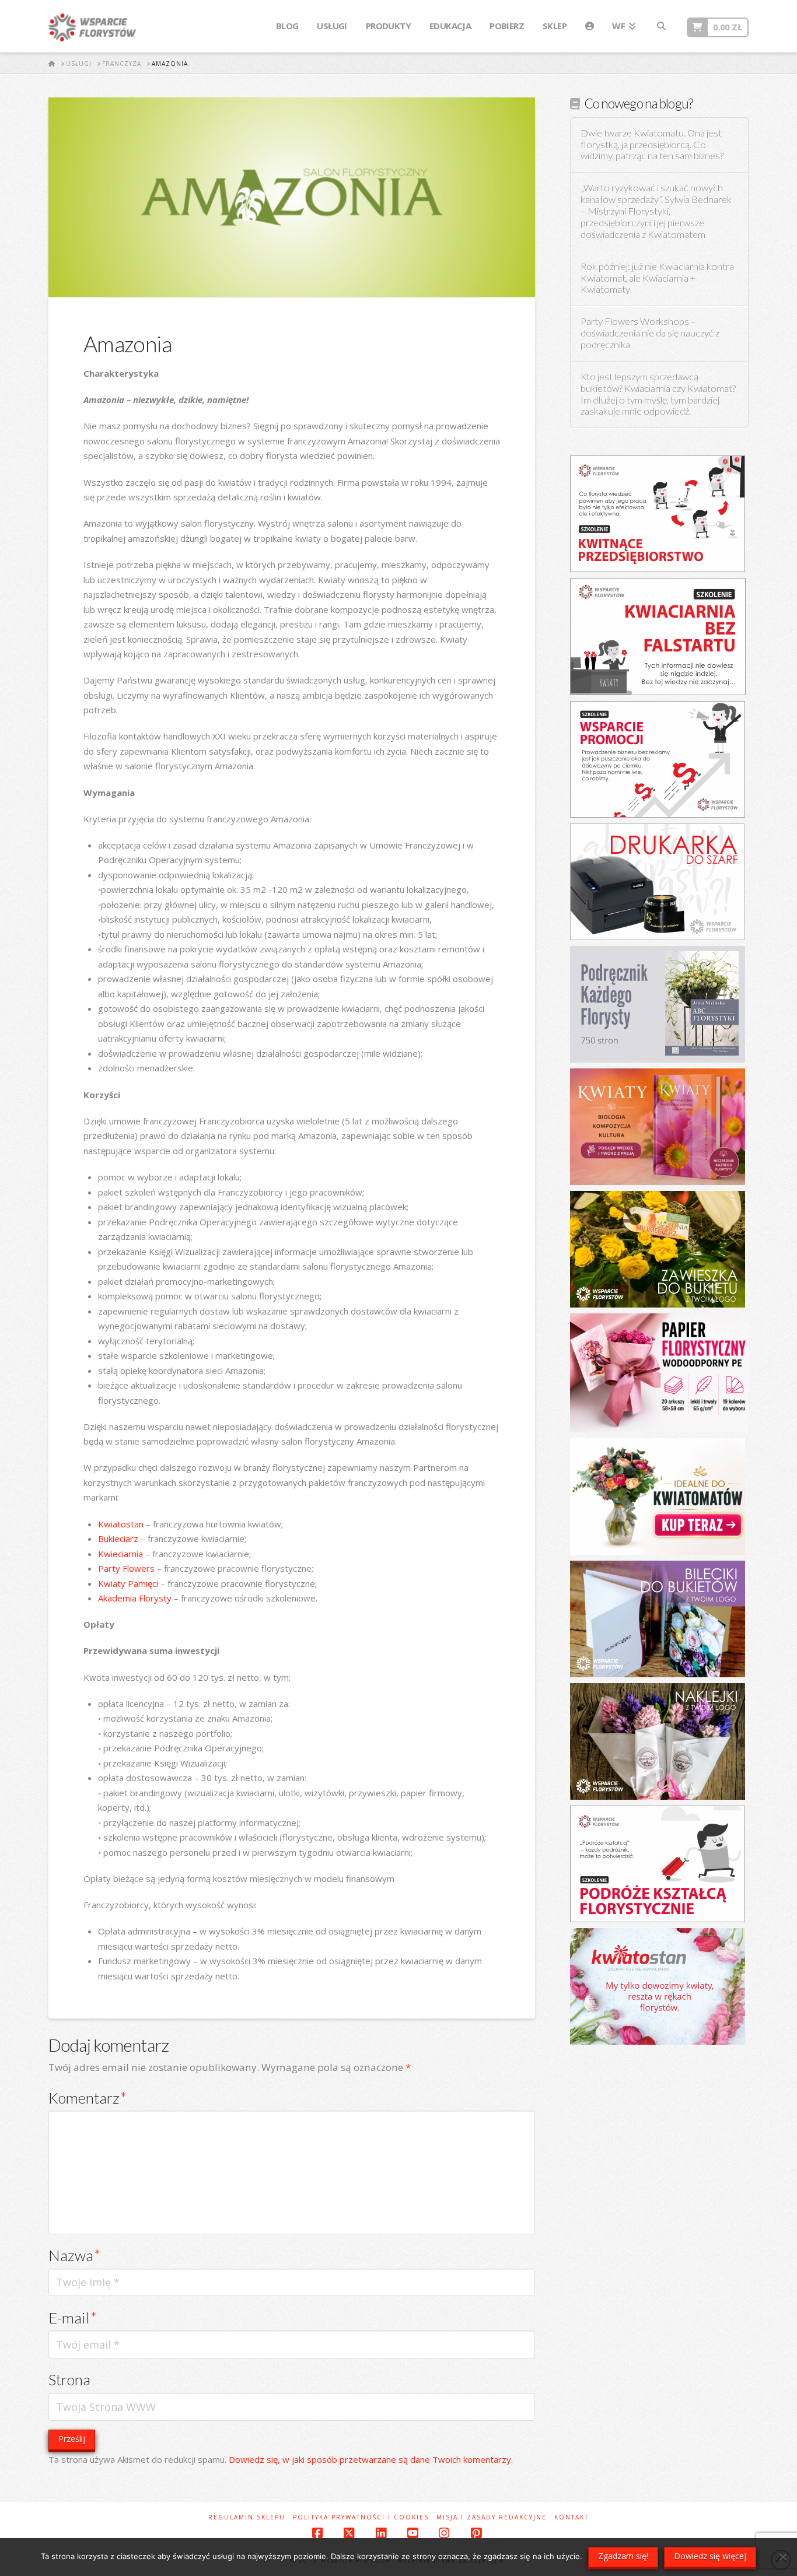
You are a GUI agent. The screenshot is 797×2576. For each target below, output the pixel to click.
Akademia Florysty (135, 1598)
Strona (69, 2379)
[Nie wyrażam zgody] (782, 2557)
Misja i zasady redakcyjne (492, 2517)
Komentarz (88, 2098)
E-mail (73, 2318)
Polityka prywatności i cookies (361, 2517)
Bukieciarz (118, 1538)
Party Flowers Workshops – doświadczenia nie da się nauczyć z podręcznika (650, 333)
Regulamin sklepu (247, 2517)
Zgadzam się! (623, 2556)
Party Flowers (126, 1568)
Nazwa (74, 2255)
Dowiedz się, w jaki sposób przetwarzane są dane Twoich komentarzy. (371, 2459)
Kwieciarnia (120, 1554)
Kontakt (571, 2517)
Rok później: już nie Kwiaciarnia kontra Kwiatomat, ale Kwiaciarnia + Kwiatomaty (657, 278)
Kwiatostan (121, 1524)
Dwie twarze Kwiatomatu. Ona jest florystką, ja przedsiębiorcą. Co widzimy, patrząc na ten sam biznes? (652, 145)
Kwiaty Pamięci (128, 1583)
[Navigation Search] (661, 26)
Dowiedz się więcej (710, 2556)
